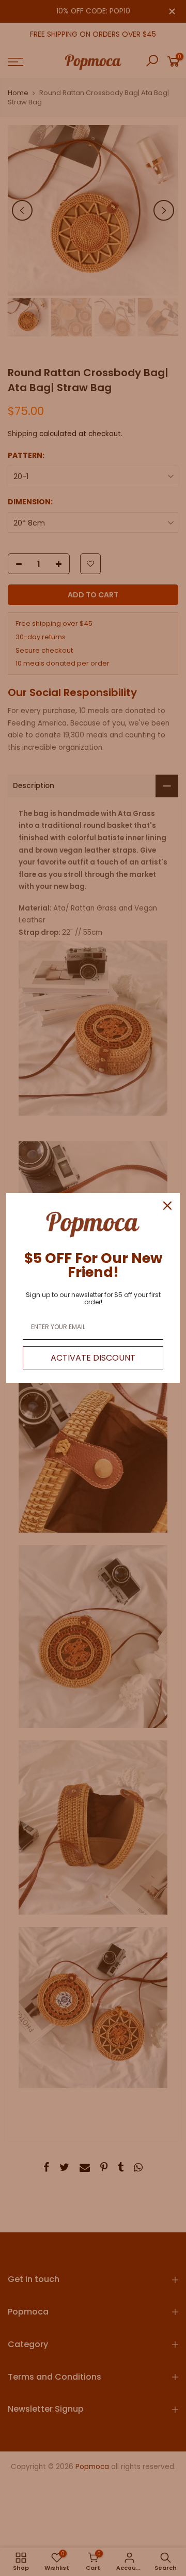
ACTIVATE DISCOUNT (93, 1358)
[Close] (167, 1206)
